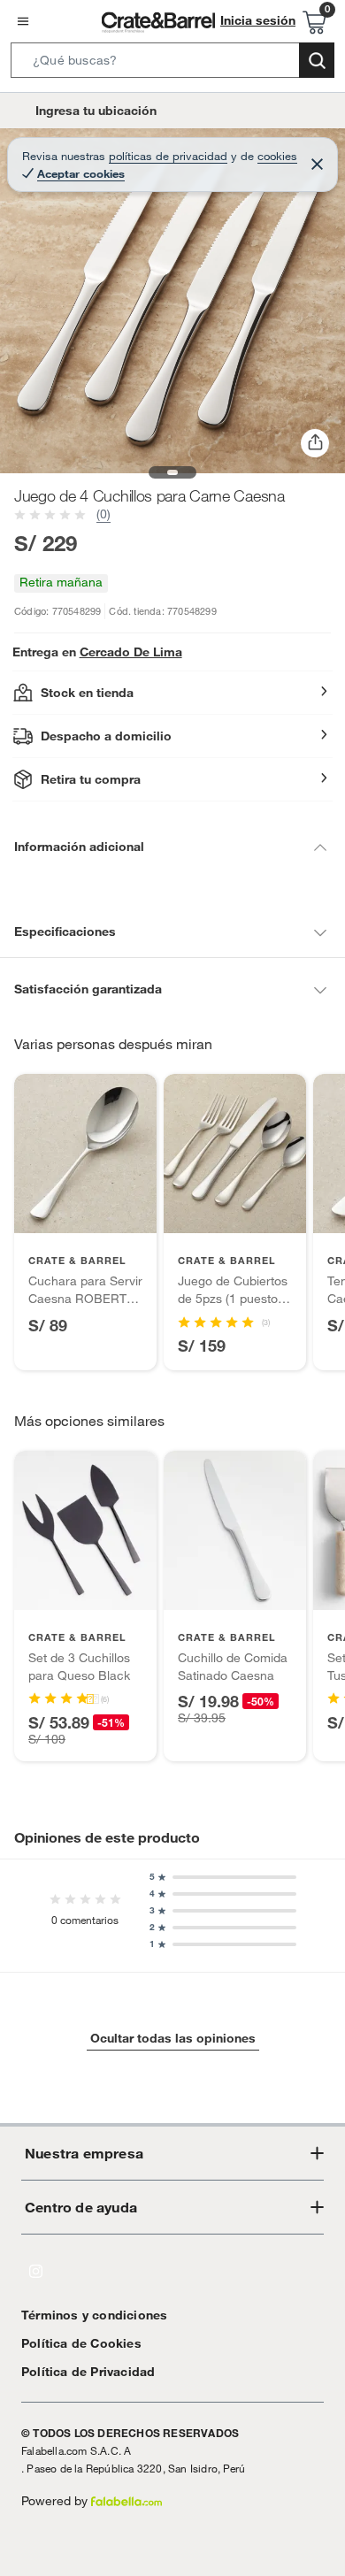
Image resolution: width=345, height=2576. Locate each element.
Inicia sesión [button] (258, 20)
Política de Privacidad (88, 2372)
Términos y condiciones (94, 2315)
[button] (172, 64)
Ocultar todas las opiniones (173, 2038)
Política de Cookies (81, 2343)
